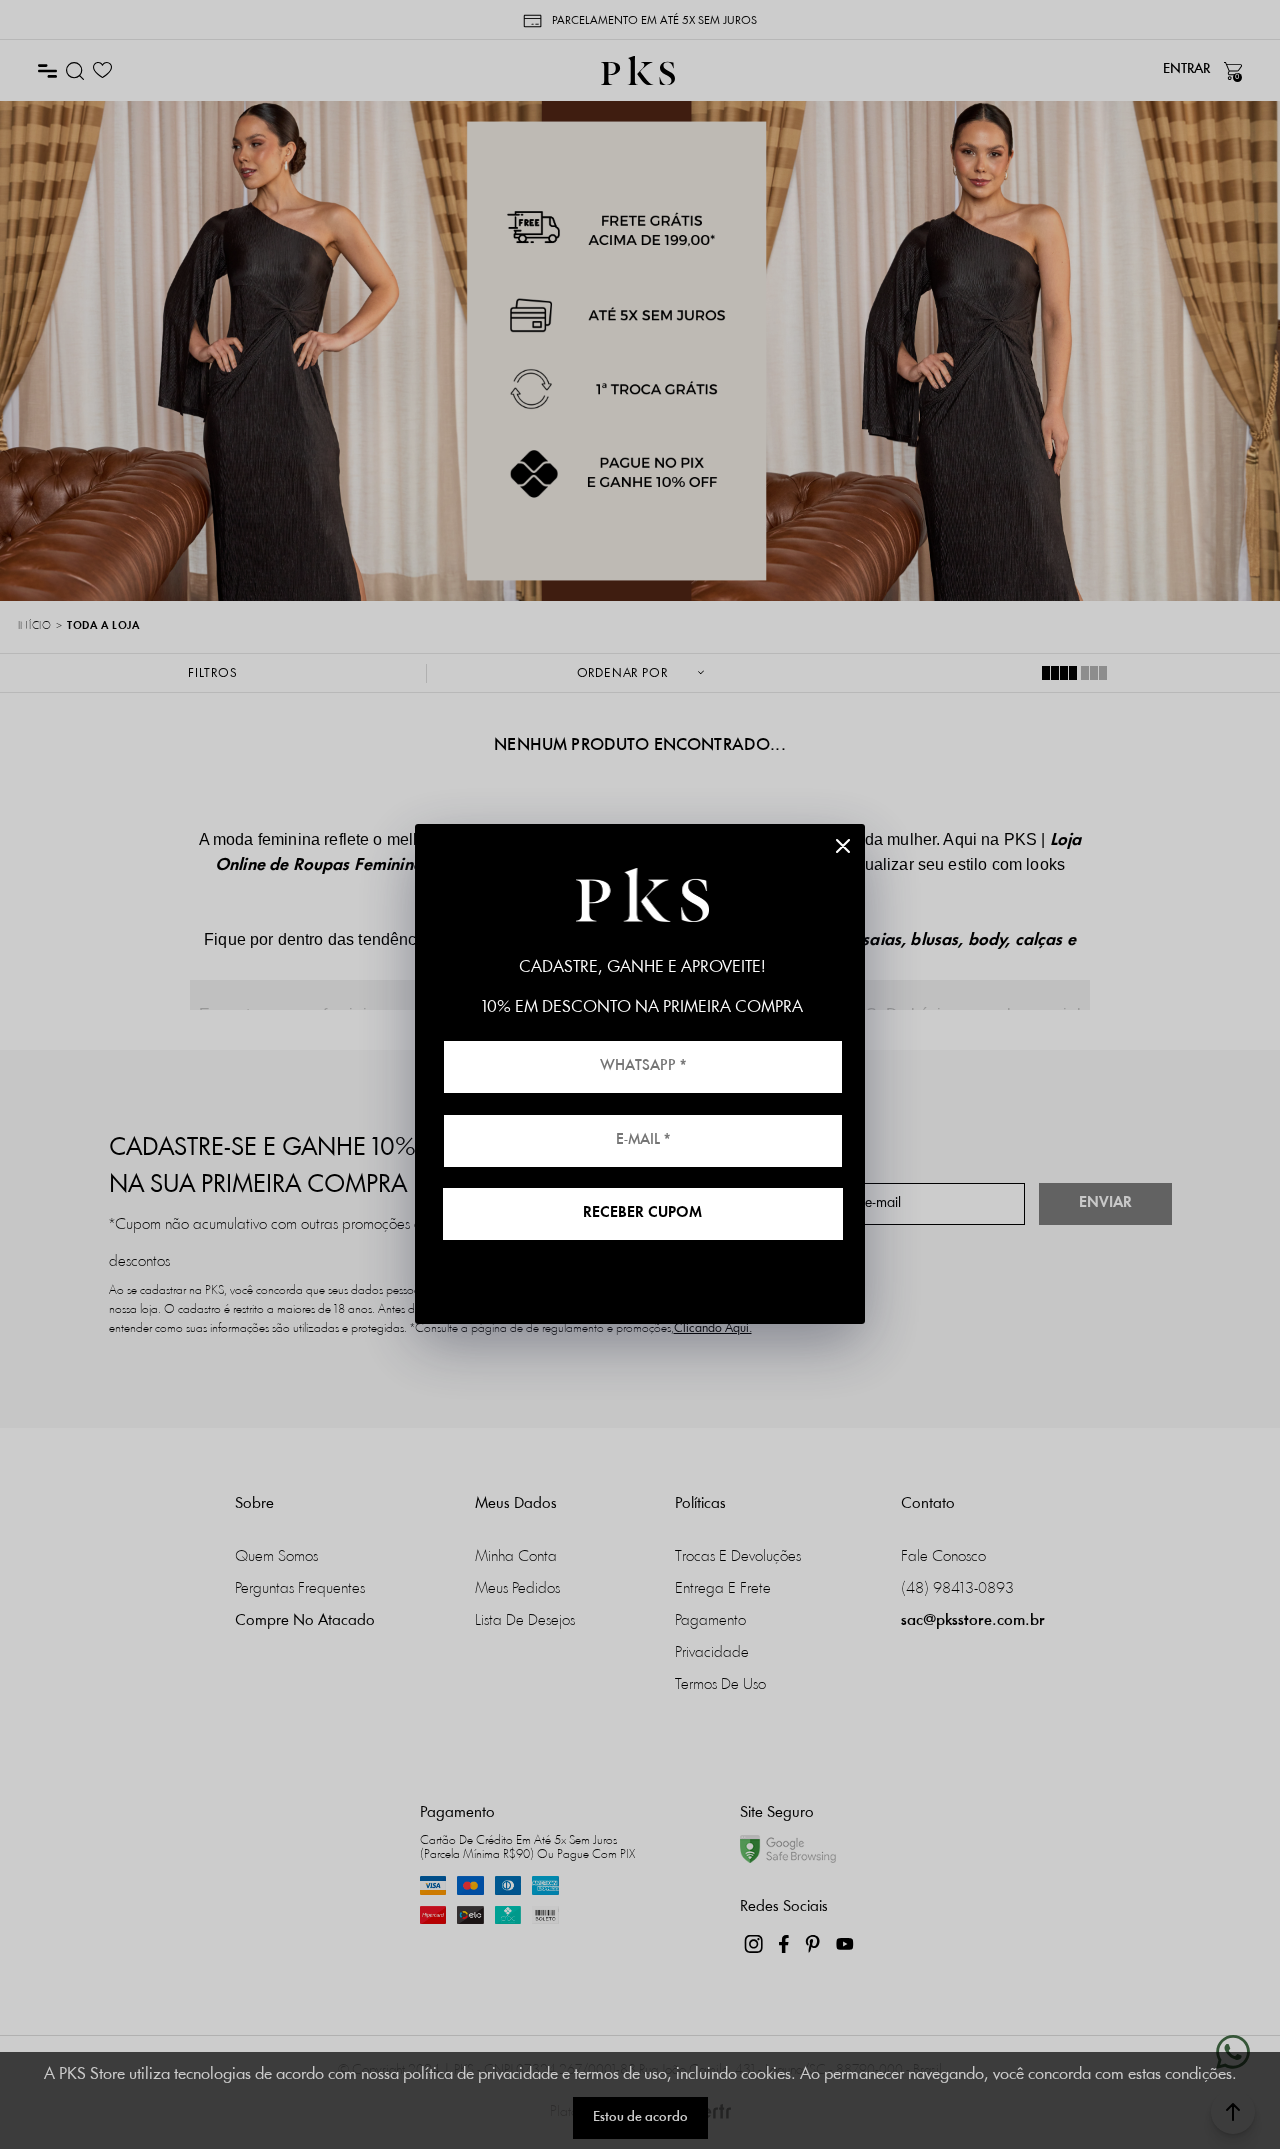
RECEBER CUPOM (642, 1213)
